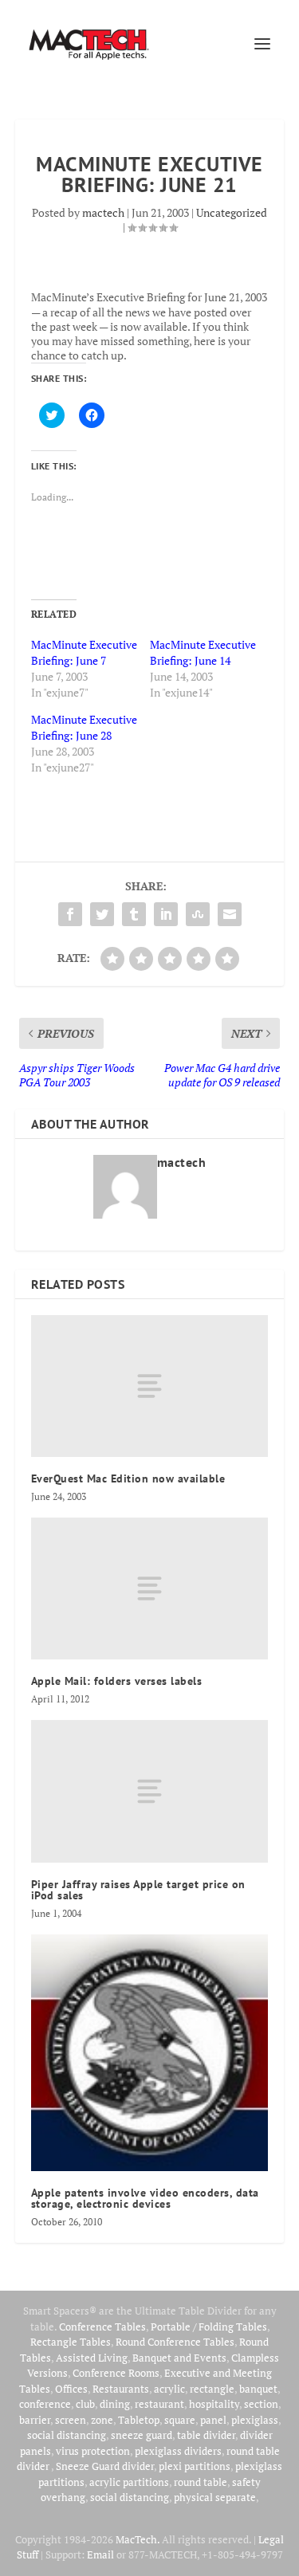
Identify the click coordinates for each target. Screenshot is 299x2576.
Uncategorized (232, 212)
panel (213, 2420)
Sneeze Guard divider (105, 2466)
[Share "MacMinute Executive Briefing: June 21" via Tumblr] (134, 914)
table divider (206, 2435)
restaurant (159, 2404)
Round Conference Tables (175, 2342)
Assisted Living (92, 2358)
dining (115, 2404)
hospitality (214, 2404)
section (261, 2404)
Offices (71, 2389)
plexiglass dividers (178, 2451)
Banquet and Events (179, 2358)
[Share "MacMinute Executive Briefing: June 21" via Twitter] (102, 914)
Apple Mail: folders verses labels (117, 1681)
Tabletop (139, 2420)
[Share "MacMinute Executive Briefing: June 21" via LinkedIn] (166, 914)
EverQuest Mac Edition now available (128, 1478)
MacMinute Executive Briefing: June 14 (203, 652)
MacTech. (138, 2539)
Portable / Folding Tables (209, 2327)
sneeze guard (142, 2435)
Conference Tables (102, 2327)
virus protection (93, 2451)
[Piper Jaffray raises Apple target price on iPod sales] (150, 1791)
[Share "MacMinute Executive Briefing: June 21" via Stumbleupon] (198, 914)
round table (201, 2482)
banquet (258, 2389)
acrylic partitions (129, 2482)
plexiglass (255, 2420)
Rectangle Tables (71, 2342)
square (180, 2420)
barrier (35, 2420)
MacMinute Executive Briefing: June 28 (84, 727)
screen (71, 2420)
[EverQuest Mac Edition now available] (150, 1386)
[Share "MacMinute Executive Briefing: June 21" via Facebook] (70, 914)
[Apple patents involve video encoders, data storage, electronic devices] (150, 2053)
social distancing (67, 2435)
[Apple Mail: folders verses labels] (150, 1588)
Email (100, 2554)
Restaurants (121, 2389)
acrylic (169, 2389)
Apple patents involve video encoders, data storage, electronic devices (145, 2198)
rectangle (212, 2389)
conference (45, 2404)
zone (102, 2420)
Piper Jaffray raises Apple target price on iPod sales (138, 1890)
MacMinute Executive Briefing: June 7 (84, 652)
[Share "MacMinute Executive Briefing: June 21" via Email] (230, 914)
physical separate (215, 2497)
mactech (103, 212)
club (85, 2404)
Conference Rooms (116, 2373)
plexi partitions (195, 2466)
